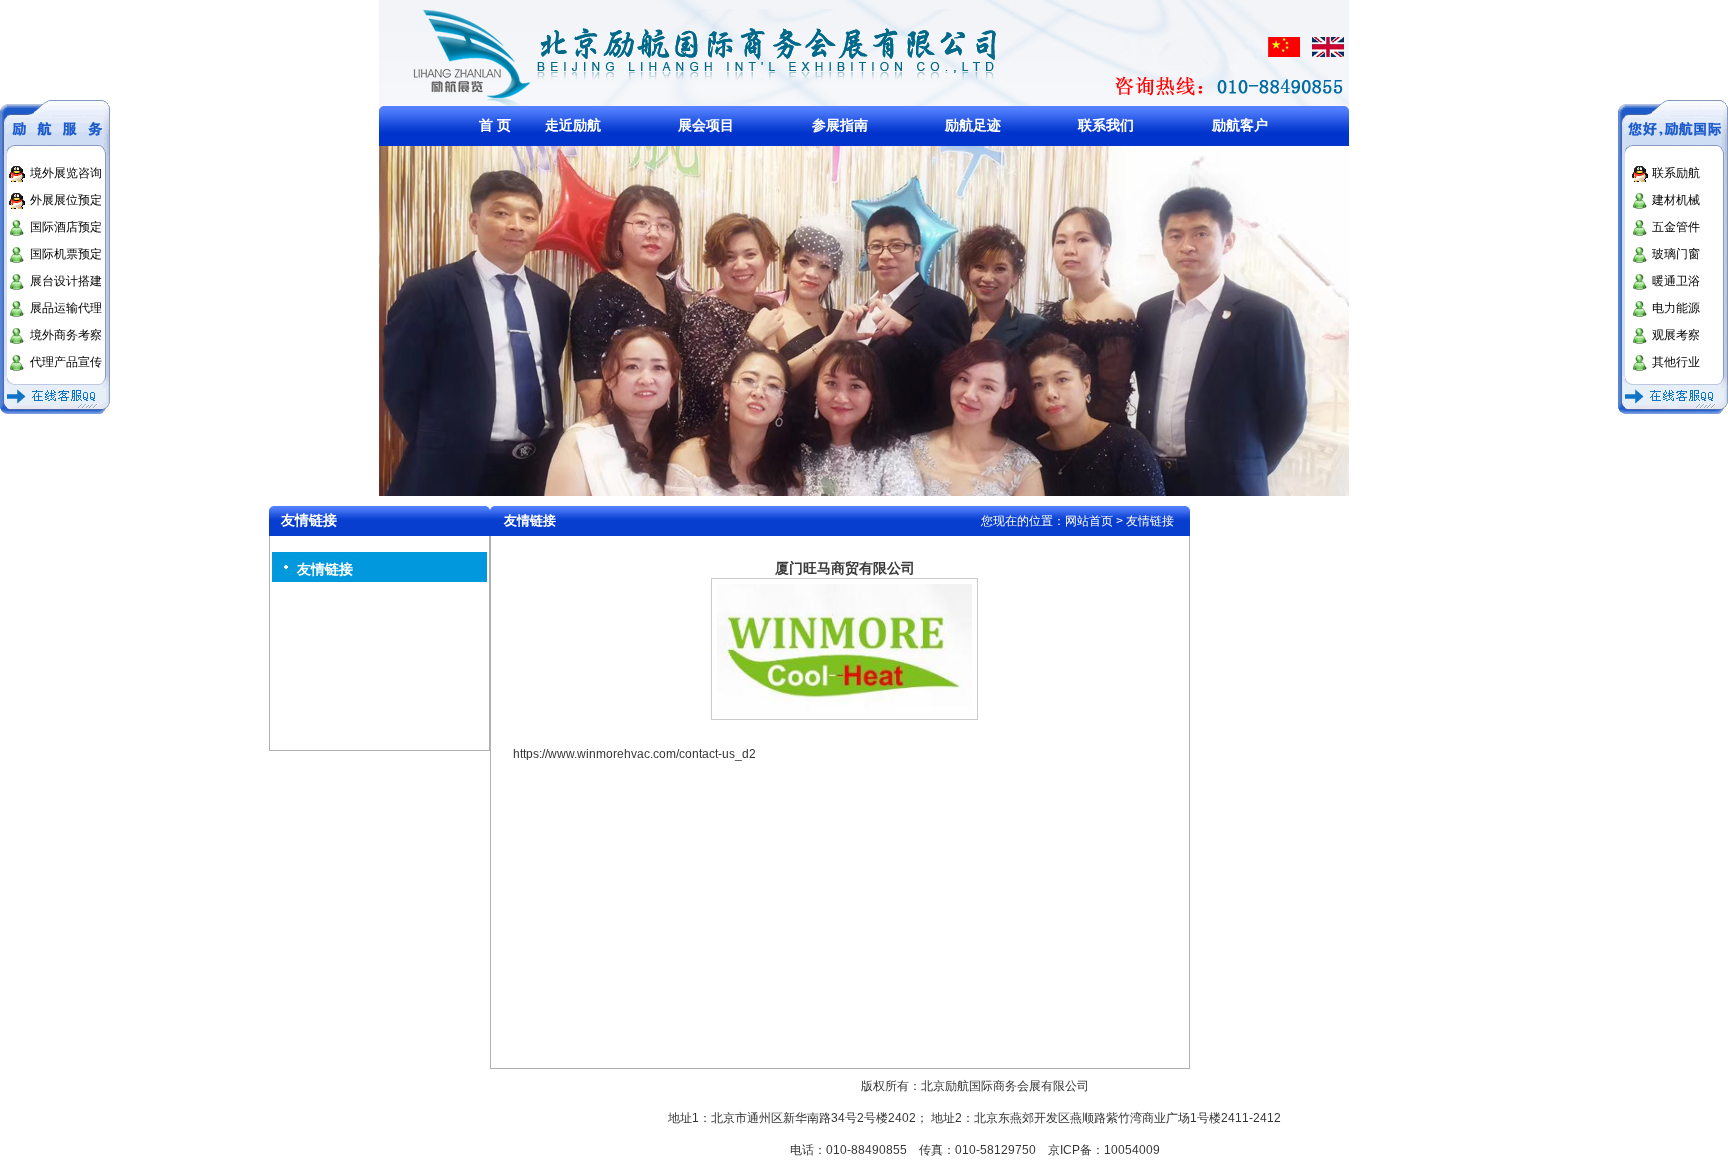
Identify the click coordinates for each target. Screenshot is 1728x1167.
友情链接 (325, 569)
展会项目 (706, 125)
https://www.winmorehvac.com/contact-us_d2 (634, 754)
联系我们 (1106, 125)
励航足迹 (973, 125)
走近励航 (573, 125)
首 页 (495, 125)
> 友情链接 (1145, 521)
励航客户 (1240, 125)
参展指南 (840, 125)
